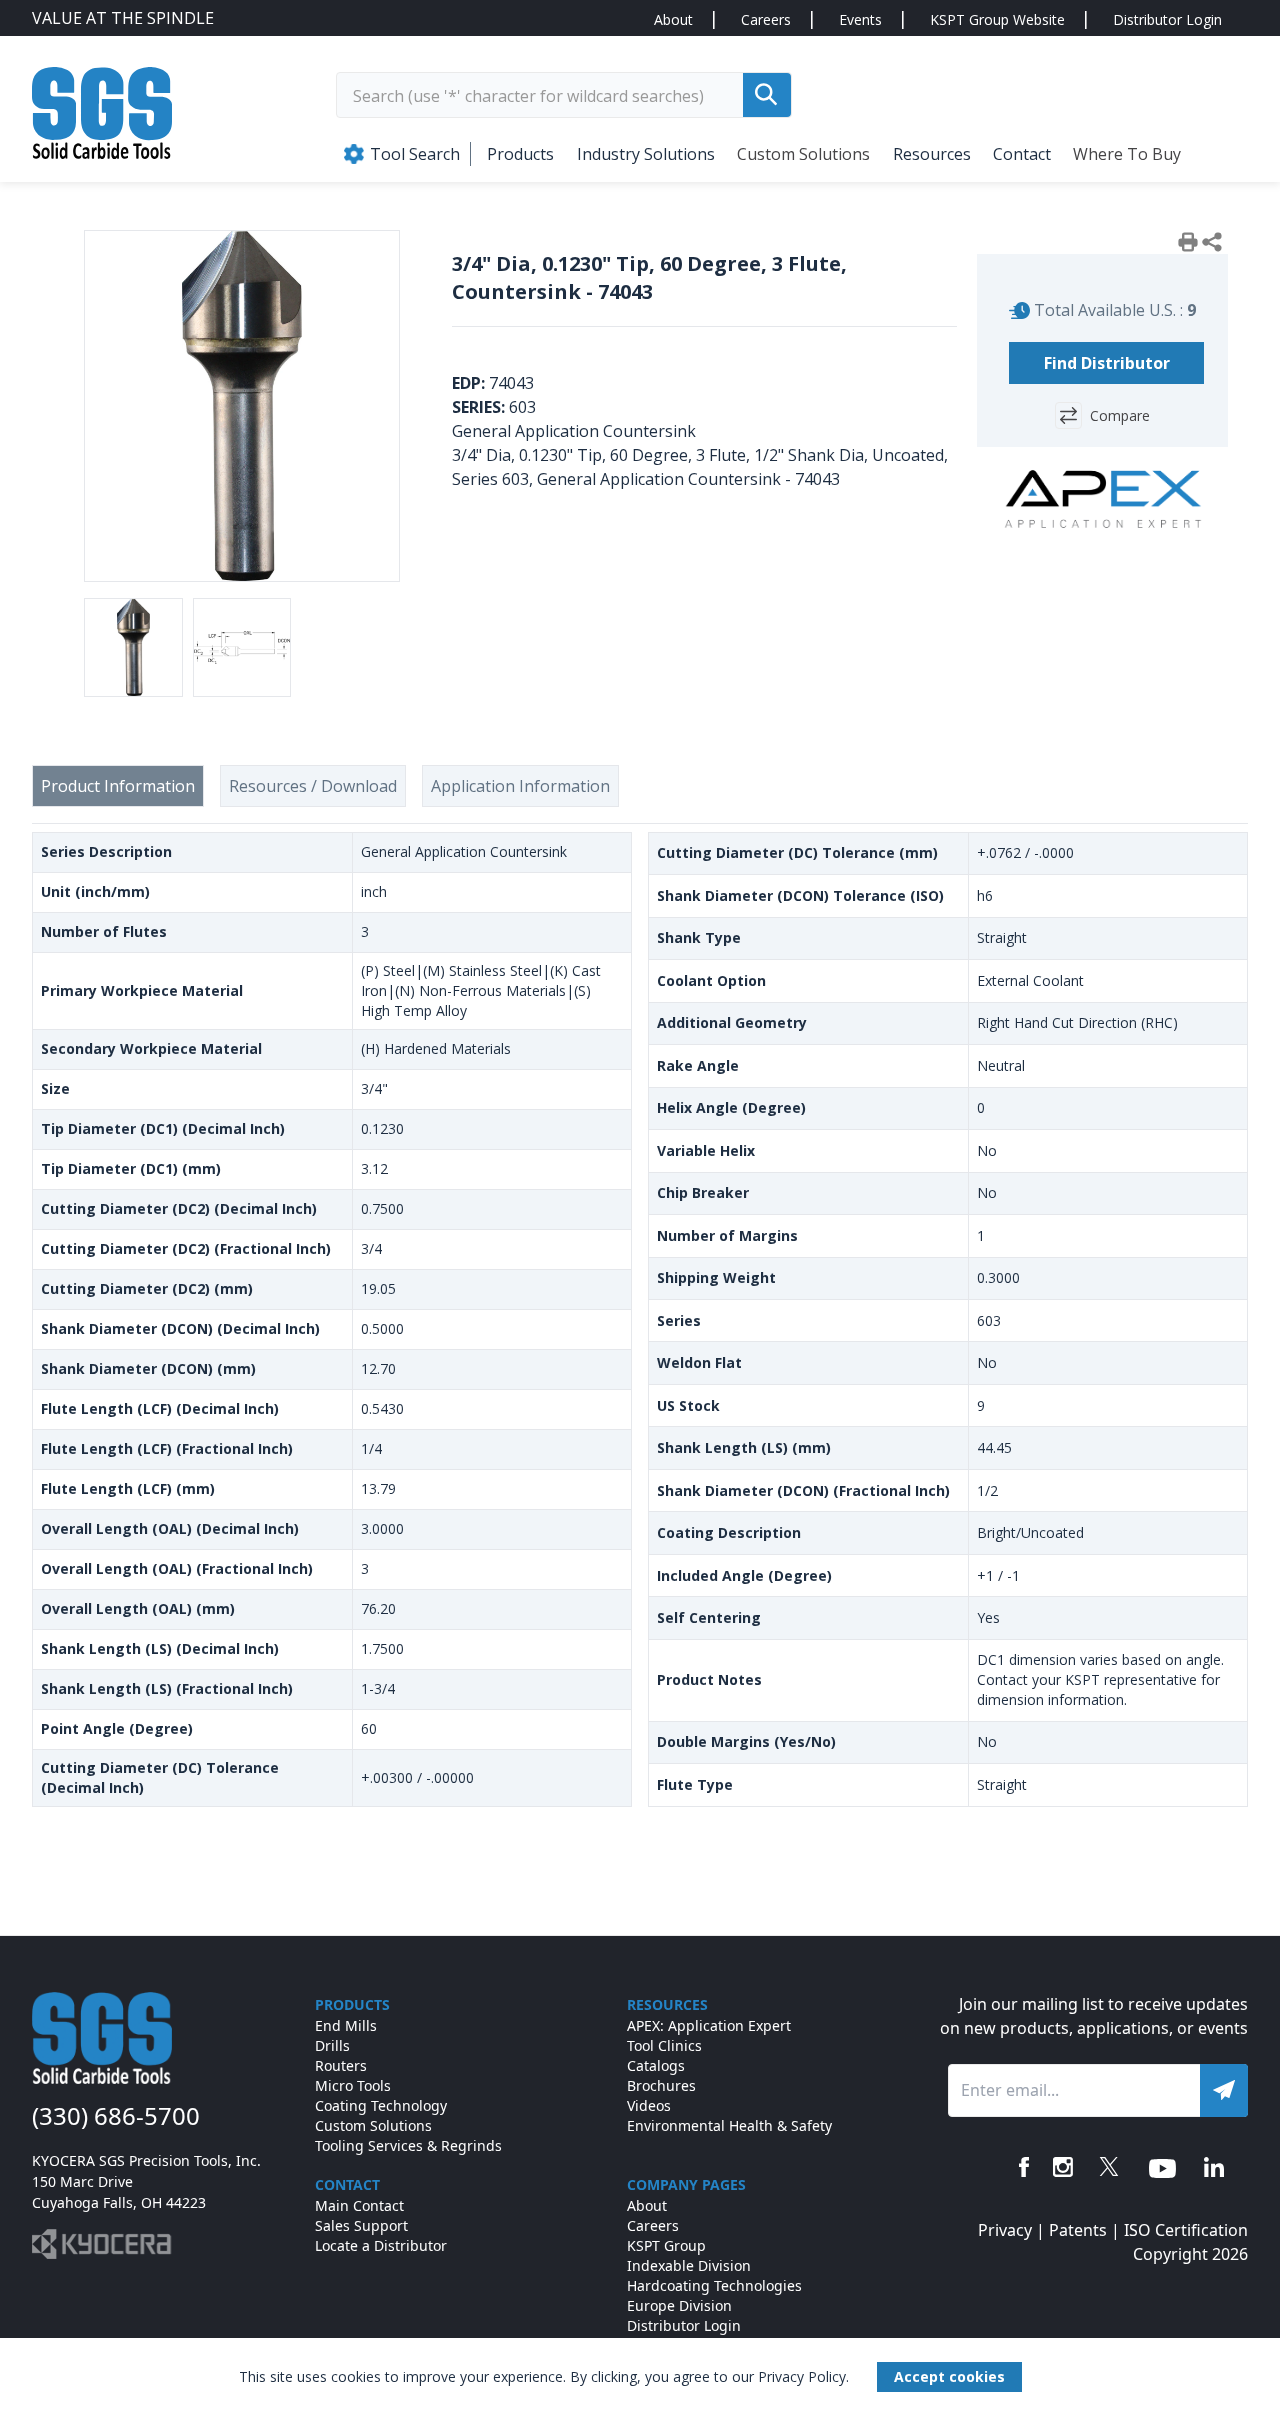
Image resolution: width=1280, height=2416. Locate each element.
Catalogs (656, 2065)
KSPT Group (666, 2245)
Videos (649, 2105)
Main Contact (359, 2205)
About (673, 19)
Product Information (118, 786)
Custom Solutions (803, 154)
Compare (1120, 415)
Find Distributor (1107, 363)
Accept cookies (949, 2376)
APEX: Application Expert (709, 2025)
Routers (341, 2065)
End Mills (346, 2025)
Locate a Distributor (381, 2245)
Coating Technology (381, 2105)
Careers (766, 19)
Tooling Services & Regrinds (408, 2145)
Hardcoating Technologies (714, 2285)
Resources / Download (313, 786)
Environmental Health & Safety (729, 2125)
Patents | (1086, 2230)
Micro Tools (353, 2085)
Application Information (520, 786)
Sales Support (361, 2225)
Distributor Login (1167, 19)
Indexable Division (689, 2265)
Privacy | (1013, 2230)
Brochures (661, 2085)
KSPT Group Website (997, 19)
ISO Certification (1186, 2230)
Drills (332, 2045)
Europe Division (679, 2305)
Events (860, 19)
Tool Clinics (664, 2045)
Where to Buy (1127, 154)
